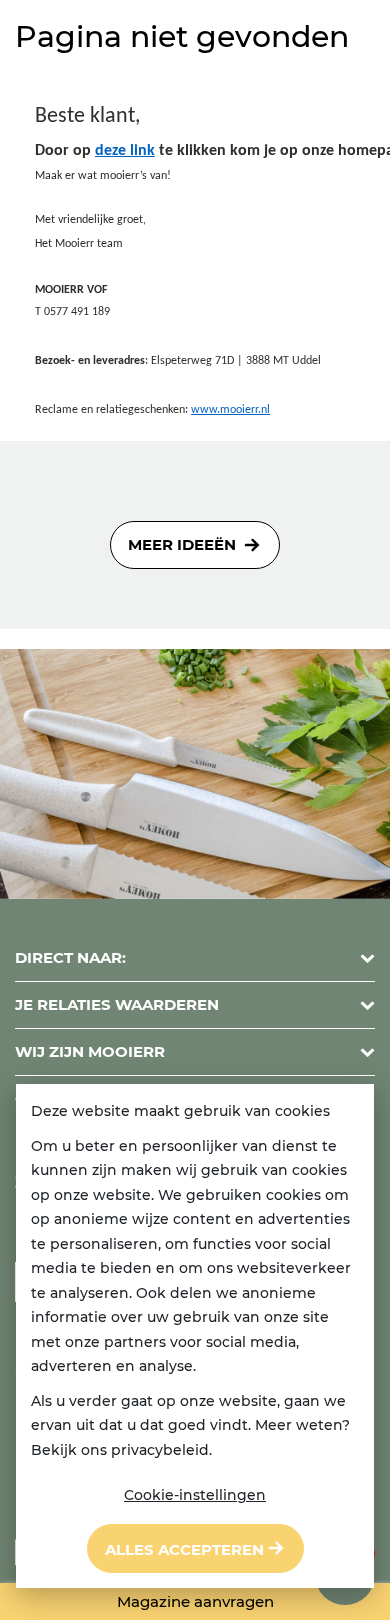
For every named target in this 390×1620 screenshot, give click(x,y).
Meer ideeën (182, 544)
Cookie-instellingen (195, 1495)
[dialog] (195, 1336)
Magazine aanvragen (195, 1601)
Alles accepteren (184, 1549)
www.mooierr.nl (230, 410)
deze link (125, 151)
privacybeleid (160, 1450)
